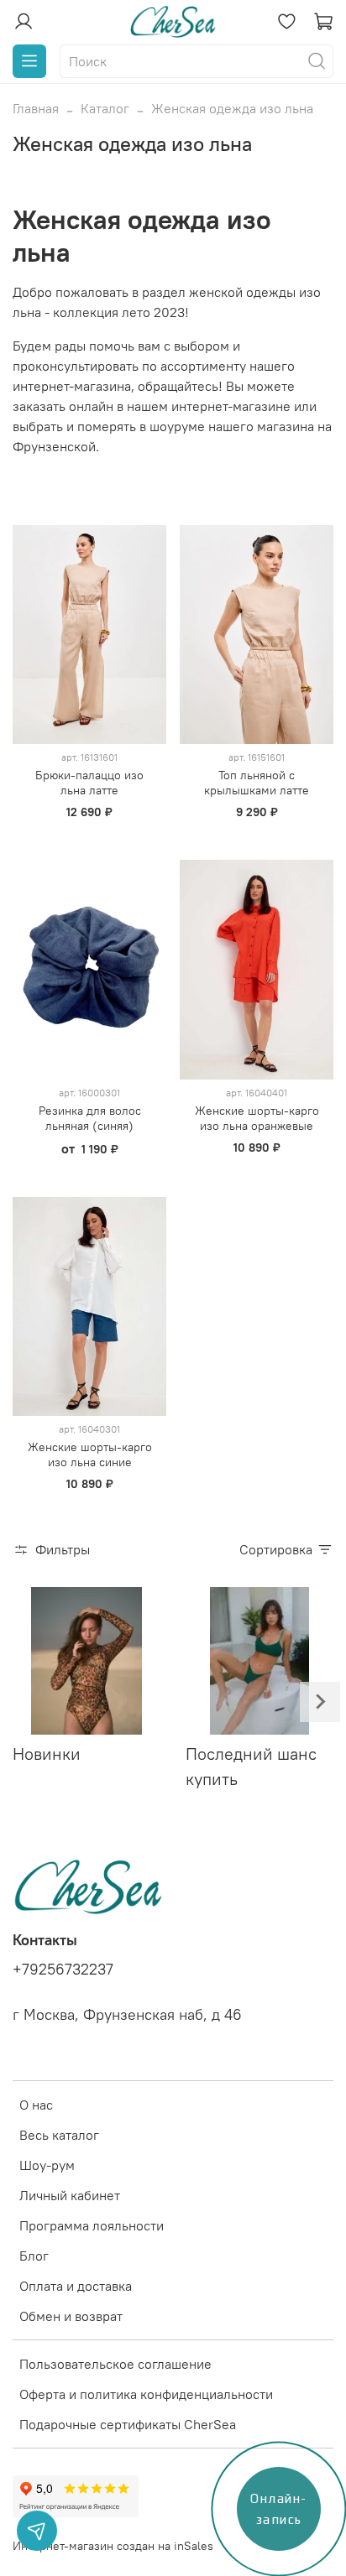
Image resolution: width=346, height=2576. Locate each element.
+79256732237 (63, 1970)
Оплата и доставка (76, 2286)
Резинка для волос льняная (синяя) (90, 1118)
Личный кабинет (70, 2195)
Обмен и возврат (71, 2316)
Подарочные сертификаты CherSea (128, 2424)
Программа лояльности (92, 2225)
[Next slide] (320, 1702)
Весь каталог (59, 2135)
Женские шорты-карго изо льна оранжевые (257, 1118)
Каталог (105, 108)
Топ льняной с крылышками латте (257, 783)
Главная (36, 108)
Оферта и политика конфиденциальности (146, 2394)
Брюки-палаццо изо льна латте (89, 783)
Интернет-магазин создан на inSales (113, 2546)
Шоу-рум (47, 2165)
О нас (36, 2105)
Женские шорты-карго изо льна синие (90, 1455)
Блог (34, 2256)
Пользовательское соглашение (115, 2364)
